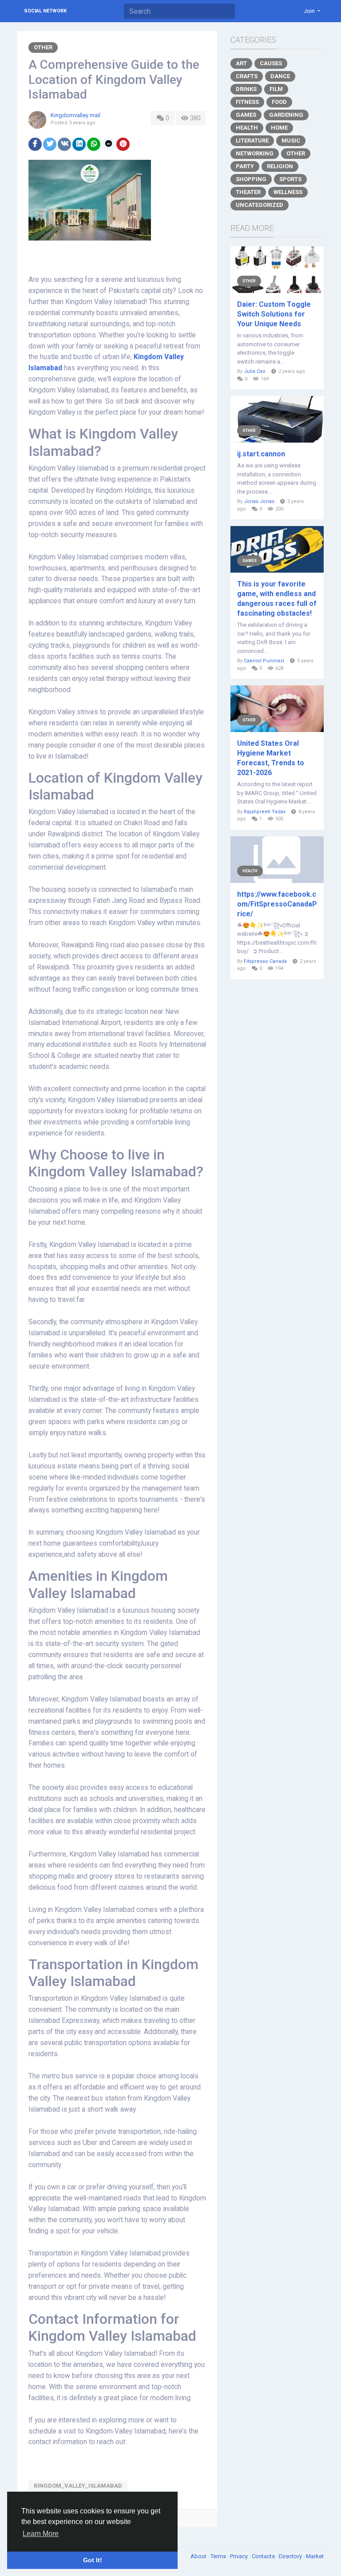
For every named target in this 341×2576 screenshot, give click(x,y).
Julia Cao (255, 371)
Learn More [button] (41, 2534)
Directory (291, 2556)
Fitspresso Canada (265, 961)
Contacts (264, 2556)
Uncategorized (260, 205)
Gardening (286, 115)
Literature (252, 140)
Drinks (246, 89)
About (199, 2556)
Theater (248, 192)
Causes (271, 63)
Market (315, 2556)
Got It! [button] (93, 2560)
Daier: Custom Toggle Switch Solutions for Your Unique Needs (274, 314)
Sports (290, 179)
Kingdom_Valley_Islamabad (78, 2486)
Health (247, 128)
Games (246, 115)
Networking (255, 153)
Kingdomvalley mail (75, 115)
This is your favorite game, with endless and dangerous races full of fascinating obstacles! (277, 599)
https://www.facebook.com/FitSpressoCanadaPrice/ (277, 904)
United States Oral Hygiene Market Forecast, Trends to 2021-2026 (271, 758)
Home (279, 128)
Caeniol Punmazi (264, 661)
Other (43, 47)
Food (279, 102)
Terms (219, 2556)
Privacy (240, 2556)
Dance (280, 76)
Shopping (251, 179)
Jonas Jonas (259, 501)
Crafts (247, 76)
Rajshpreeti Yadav (265, 812)
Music (291, 140)
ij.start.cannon (261, 454)
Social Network (45, 11)
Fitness (247, 102)
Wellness (288, 192)
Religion (280, 166)
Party (245, 166)
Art (241, 63)
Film (276, 89)
